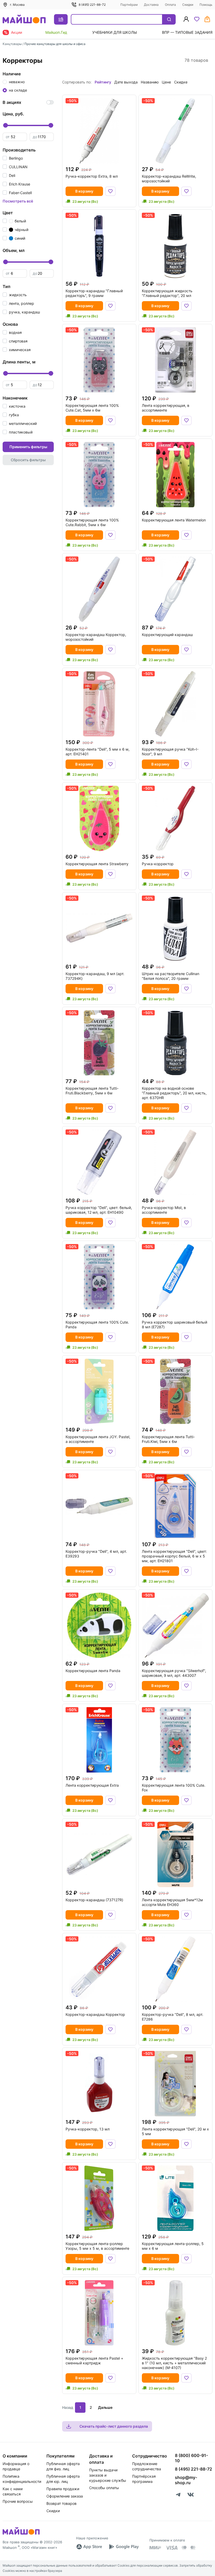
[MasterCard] (184, 2548)
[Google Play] (124, 2547)
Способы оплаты (104, 2488)
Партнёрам (129, 5)
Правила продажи (63, 2489)
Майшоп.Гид (56, 32)
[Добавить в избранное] (110, 191)
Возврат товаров (61, 2503)
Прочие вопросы (18, 2501)
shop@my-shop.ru (186, 2480)
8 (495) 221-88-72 (92, 5)
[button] (13, 158)
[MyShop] (21, 2534)
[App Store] (89, 2547)
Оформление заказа (65, 2496)
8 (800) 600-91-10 (191, 2458)
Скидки (188, 5)
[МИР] (155, 2548)
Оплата (170, 5)
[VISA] (171, 2548)
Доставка (151, 5)
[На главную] (24, 19)
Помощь (206, 5)
